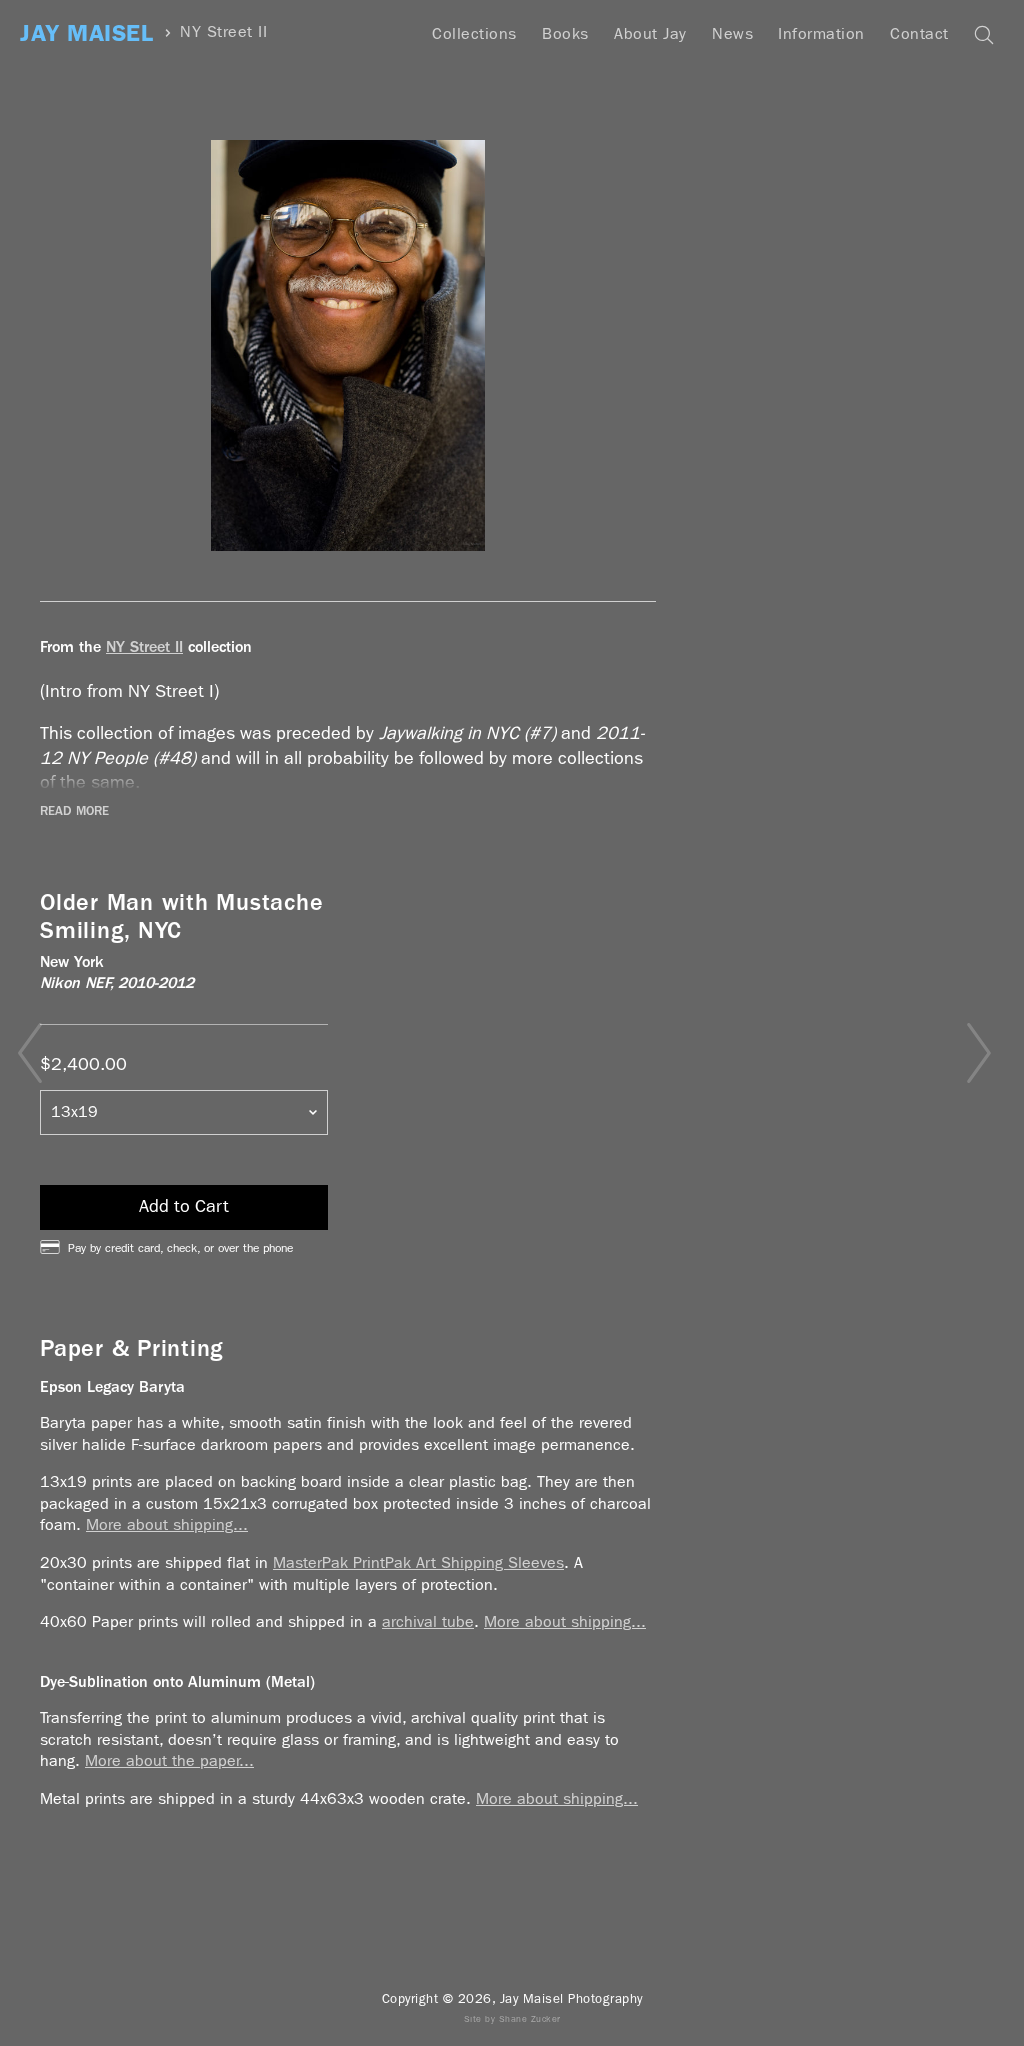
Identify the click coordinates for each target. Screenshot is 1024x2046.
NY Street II (223, 32)
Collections (474, 33)
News (732, 33)
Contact (919, 33)
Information (821, 33)
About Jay (650, 33)
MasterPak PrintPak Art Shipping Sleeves (418, 1562)
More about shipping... (167, 1524)
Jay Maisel (86, 33)
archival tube (428, 1621)
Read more (74, 811)
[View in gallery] (348, 345)
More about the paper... (169, 1760)
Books (565, 33)
